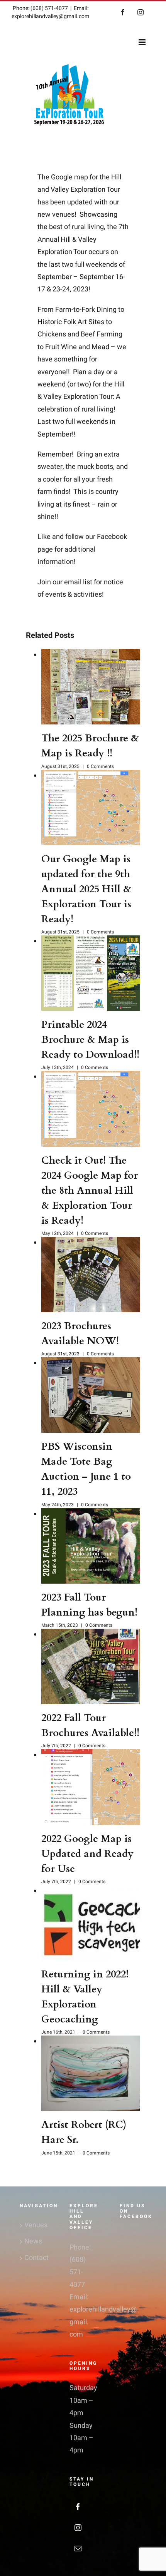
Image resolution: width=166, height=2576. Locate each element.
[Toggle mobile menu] (143, 42)
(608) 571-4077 (78, 2272)
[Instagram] (78, 2527)
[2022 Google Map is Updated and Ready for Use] (91, 1787)
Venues (33, 2225)
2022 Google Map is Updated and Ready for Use (87, 1854)
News (33, 2241)
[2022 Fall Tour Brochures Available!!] (91, 1666)
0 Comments (100, 766)
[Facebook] (78, 2507)
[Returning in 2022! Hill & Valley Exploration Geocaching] (91, 1923)
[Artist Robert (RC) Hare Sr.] (91, 2073)
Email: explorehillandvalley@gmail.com (50, 12)
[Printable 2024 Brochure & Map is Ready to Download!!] (91, 973)
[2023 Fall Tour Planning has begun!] (91, 1546)
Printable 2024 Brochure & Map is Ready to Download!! (90, 1040)
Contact (33, 2258)
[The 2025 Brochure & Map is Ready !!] (91, 687)
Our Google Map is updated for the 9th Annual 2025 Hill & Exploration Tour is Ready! (86, 889)
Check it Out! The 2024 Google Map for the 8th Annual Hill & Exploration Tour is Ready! (90, 1190)
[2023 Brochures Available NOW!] (91, 1275)
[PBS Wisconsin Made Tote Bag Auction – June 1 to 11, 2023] (91, 1395)
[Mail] (78, 2548)
